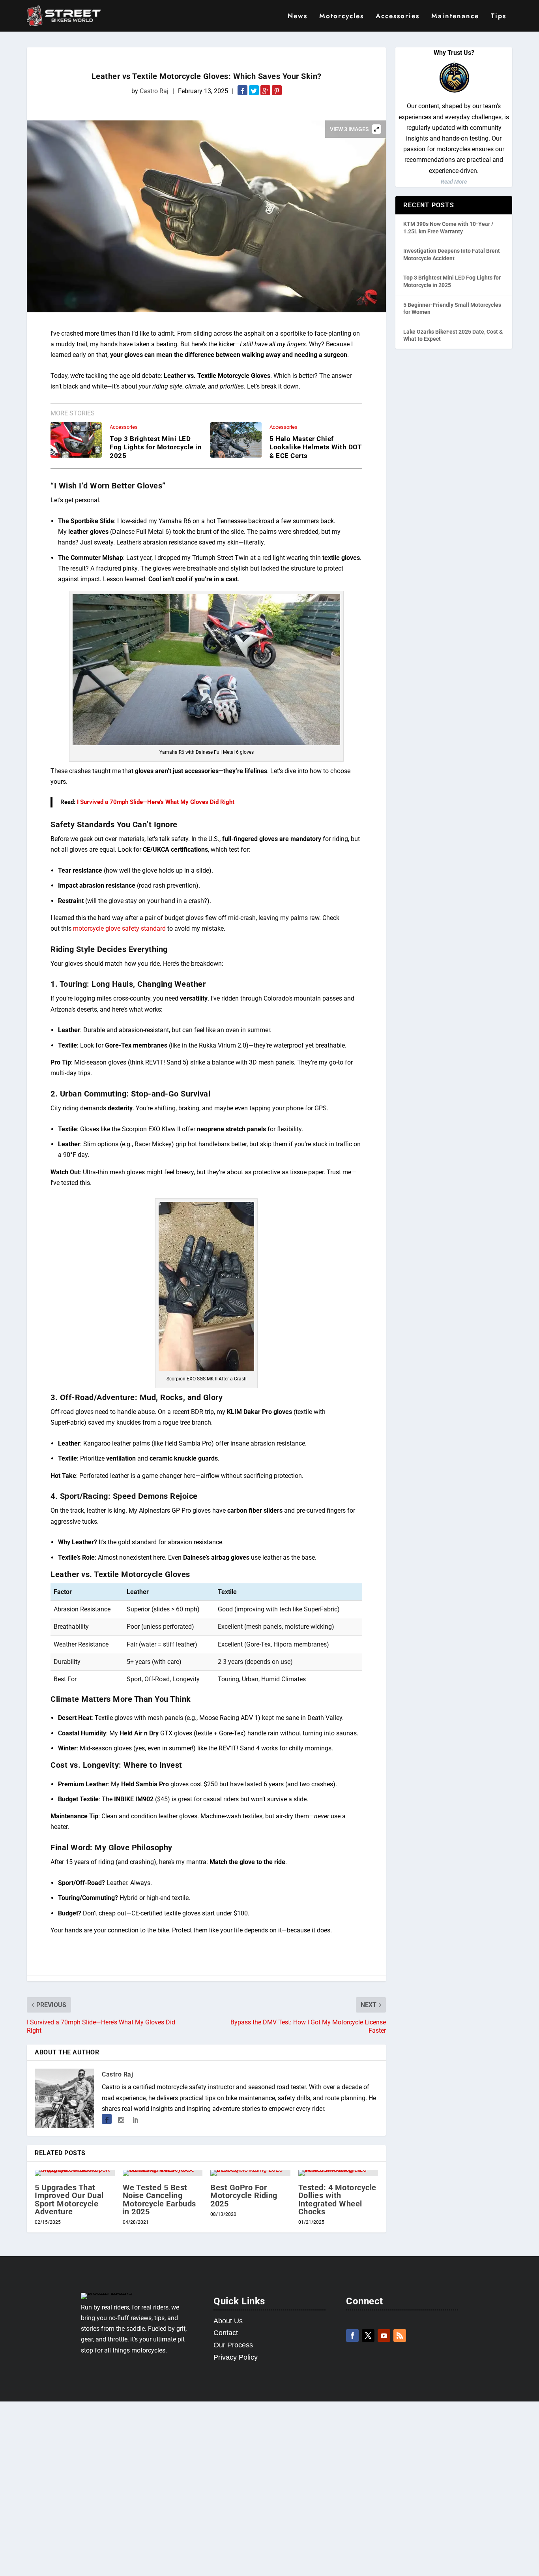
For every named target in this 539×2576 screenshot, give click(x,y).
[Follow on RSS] (400, 2336)
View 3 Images (349, 129)
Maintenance (455, 17)
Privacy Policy (236, 2357)
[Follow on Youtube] (384, 2336)
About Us (228, 2321)
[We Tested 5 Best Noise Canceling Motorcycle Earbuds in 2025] (163, 2173)
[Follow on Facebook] (352, 2336)
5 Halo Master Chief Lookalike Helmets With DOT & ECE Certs (316, 447)
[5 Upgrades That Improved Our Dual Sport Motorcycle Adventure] (75, 2173)
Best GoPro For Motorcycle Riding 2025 (244, 2195)
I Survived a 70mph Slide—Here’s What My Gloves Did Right (156, 802)
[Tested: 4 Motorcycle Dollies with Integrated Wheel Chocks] (338, 2173)
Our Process (233, 2345)
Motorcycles (342, 17)
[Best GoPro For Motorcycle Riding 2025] (250, 2173)
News (298, 17)
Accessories (398, 17)
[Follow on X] (368, 2336)
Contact (226, 2333)
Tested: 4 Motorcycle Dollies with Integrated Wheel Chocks (337, 2200)
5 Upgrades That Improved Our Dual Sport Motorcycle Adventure (69, 2200)
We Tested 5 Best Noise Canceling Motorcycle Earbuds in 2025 (159, 2200)
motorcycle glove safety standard (119, 928)
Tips (499, 17)
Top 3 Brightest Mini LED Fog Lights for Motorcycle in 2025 (156, 447)
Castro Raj (154, 91)
